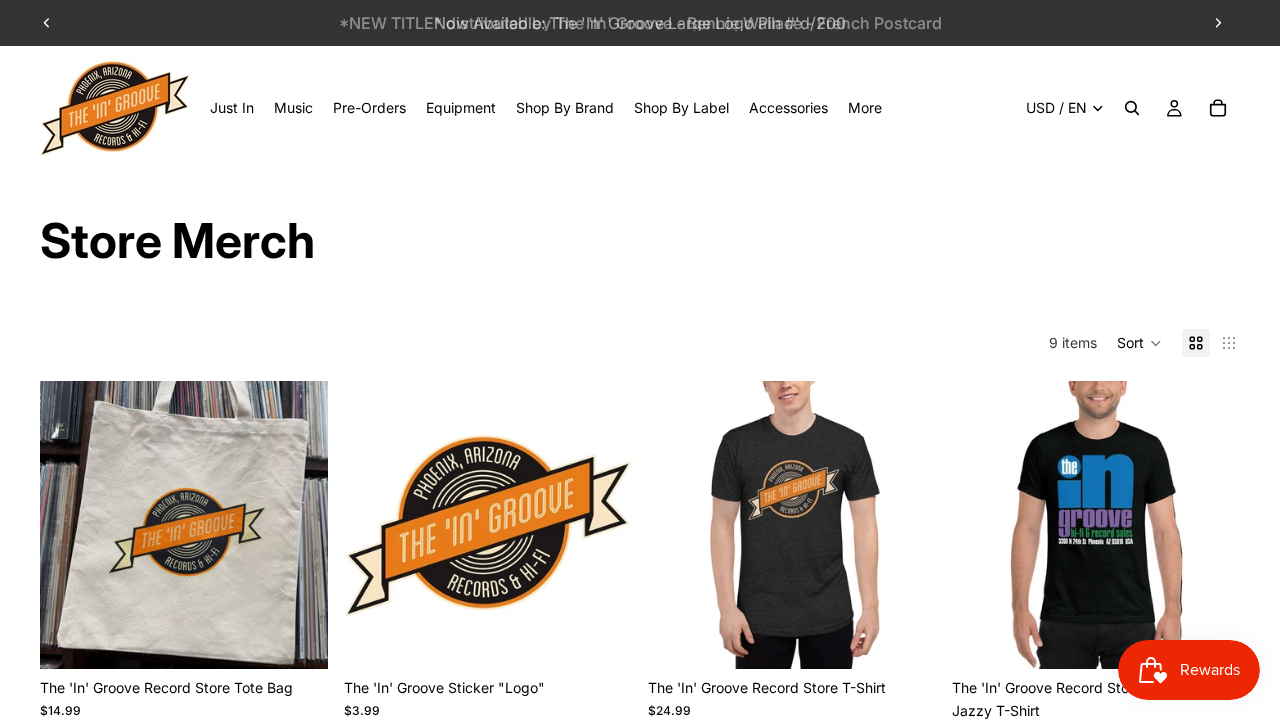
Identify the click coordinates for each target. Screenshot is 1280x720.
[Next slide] (1218, 23)
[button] (1139, 343)
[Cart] (1218, 108)
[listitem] (865, 108)
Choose (314, 637)
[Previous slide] (47, 23)
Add (618, 637)
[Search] (1132, 108)
